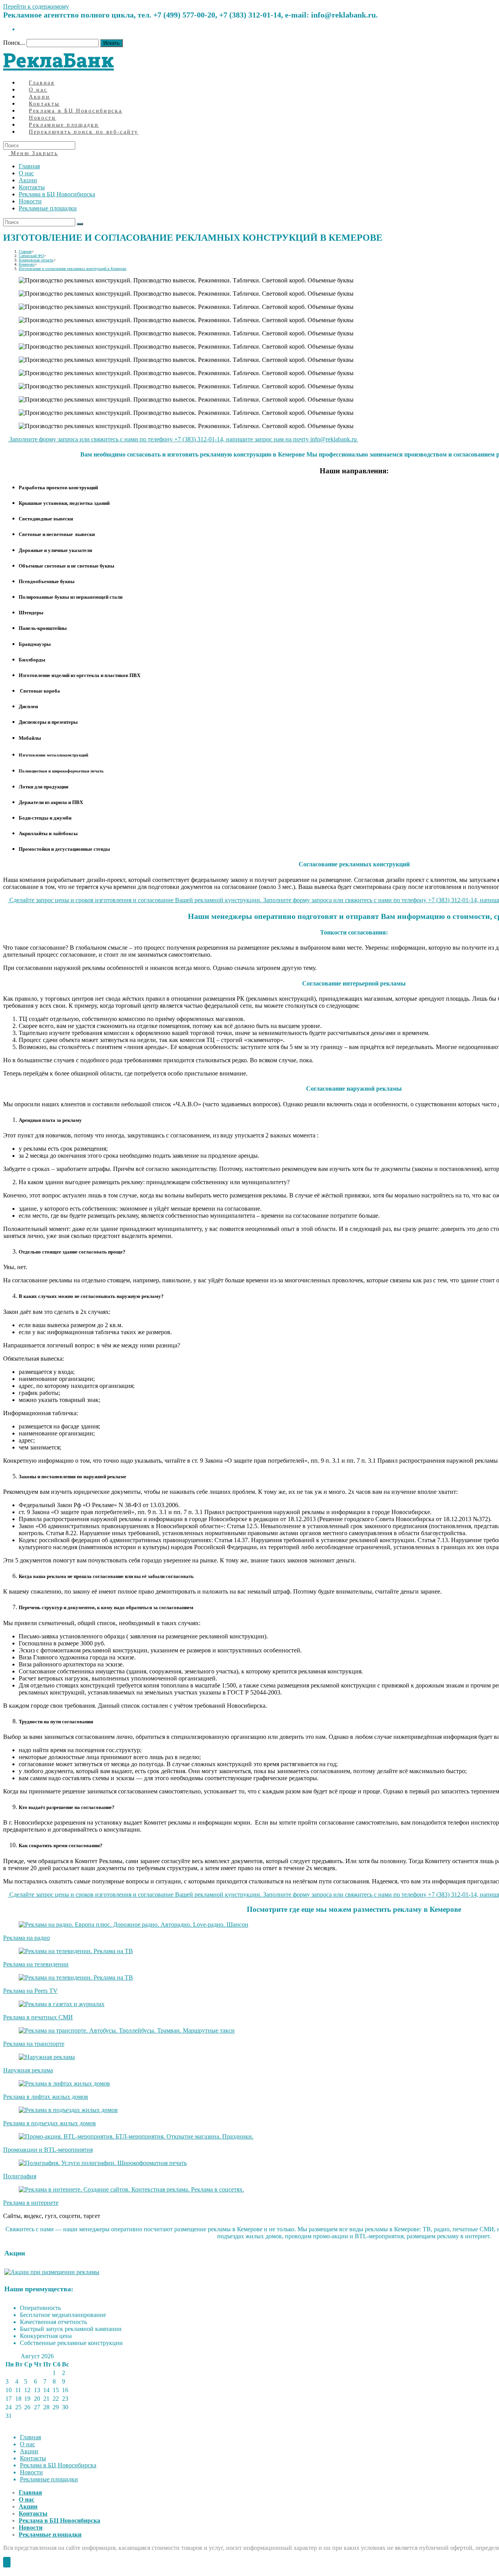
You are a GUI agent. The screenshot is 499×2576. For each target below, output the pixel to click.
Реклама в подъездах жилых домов (50, 2123)
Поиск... (14, 43)
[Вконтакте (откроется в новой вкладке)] (21, 29)
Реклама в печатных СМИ (38, 2017)
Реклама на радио (27, 1938)
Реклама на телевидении (36, 1964)
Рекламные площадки (48, 208)
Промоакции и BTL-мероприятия (48, 2150)
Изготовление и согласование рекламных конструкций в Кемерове (73, 269)
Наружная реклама (28, 2070)
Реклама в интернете (31, 2203)
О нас (26, 173)
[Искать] (80, 224)
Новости (30, 201)
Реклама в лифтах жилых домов (46, 2097)
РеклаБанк (58, 60)
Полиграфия (20, 2176)
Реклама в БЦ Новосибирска (57, 194)
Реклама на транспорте (34, 2044)
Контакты (32, 187)
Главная (29, 166)
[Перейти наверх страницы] (7, 2562)
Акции (28, 180)
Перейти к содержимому (36, 6)
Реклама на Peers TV (30, 1991)
